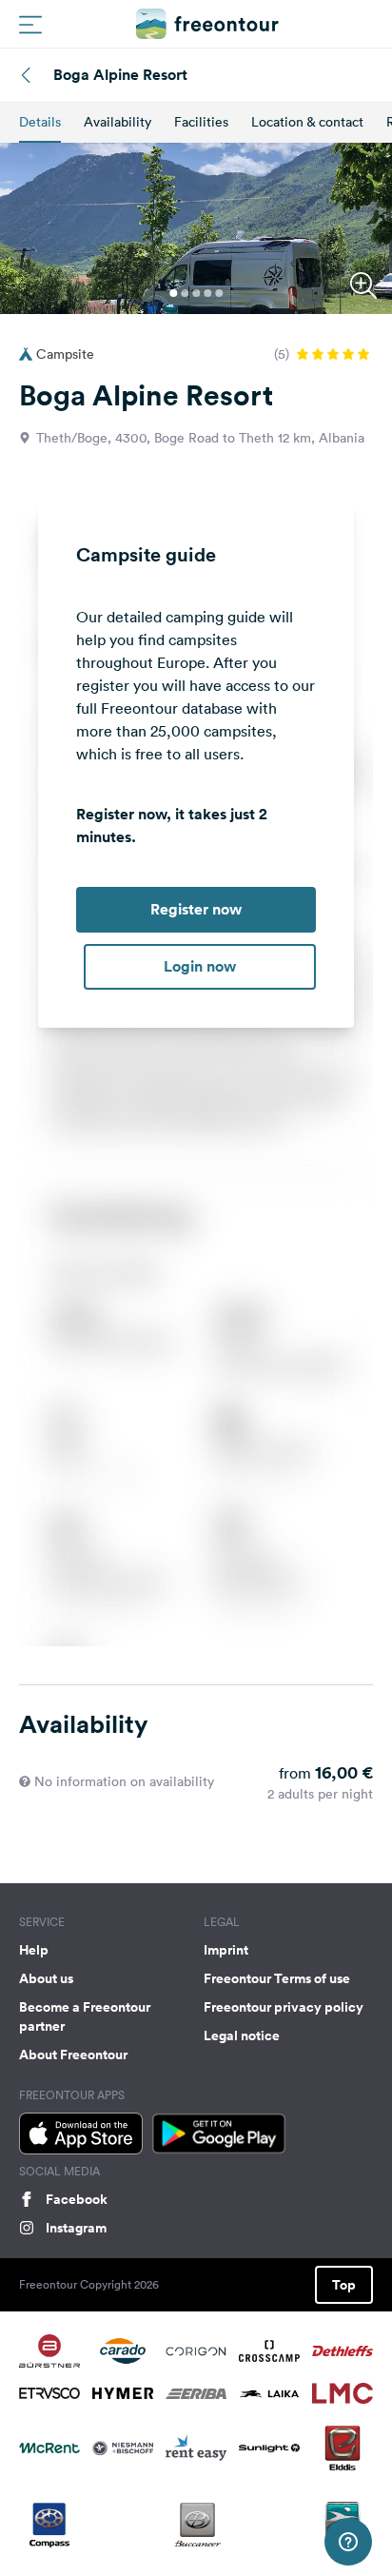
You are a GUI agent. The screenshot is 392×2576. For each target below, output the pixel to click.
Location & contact (307, 122)
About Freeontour (73, 2055)
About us (46, 1978)
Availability (118, 122)
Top (344, 2285)
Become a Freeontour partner (85, 2016)
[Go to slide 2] (185, 293)
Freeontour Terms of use (277, 1978)
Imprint (226, 1950)
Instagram (76, 2228)
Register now (196, 909)
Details (40, 122)
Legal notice (242, 2035)
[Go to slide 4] (207, 293)
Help (34, 1950)
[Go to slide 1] (173, 293)
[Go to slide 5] (219, 293)
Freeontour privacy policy (284, 2007)
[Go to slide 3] (196, 293)
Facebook (77, 2199)
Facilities (201, 122)
